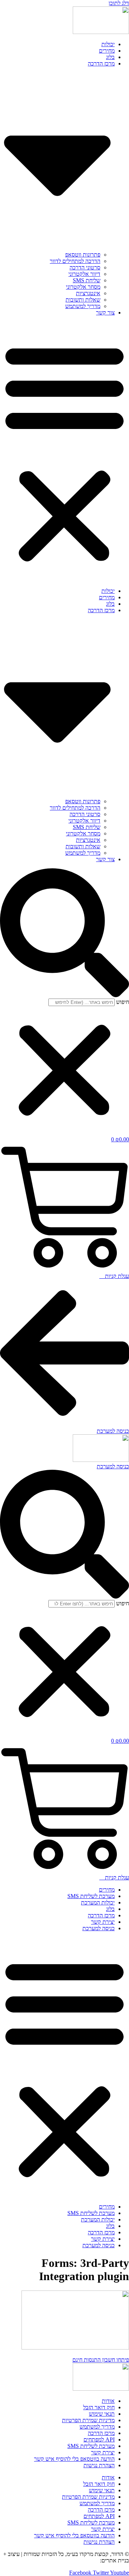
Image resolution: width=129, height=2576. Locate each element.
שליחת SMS (87, 280)
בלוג (110, 57)
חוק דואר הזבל (99, 2407)
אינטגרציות (88, 293)
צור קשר (105, 313)
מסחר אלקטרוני (83, 287)
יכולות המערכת (98, 1902)
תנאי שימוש (102, 2414)
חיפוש (123, 1002)
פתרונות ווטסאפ (83, 255)
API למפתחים (99, 2440)
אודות (108, 2401)
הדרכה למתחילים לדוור (75, 261)
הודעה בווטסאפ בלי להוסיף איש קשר (74, 2459)
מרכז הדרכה (101, 1915)
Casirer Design (82, 2560)
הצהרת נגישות (99, 2465)
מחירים (107, 51)
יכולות (108, 44)
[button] (64, 452)
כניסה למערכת (99, 1928)
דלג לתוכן (119, 3)
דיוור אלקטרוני (84, 274)
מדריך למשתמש (83, 306)
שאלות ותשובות (83, 300)
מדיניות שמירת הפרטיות (88, 2420)
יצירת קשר (103, 1922)
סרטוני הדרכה (85, 267)
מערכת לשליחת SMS (91, 1896)
